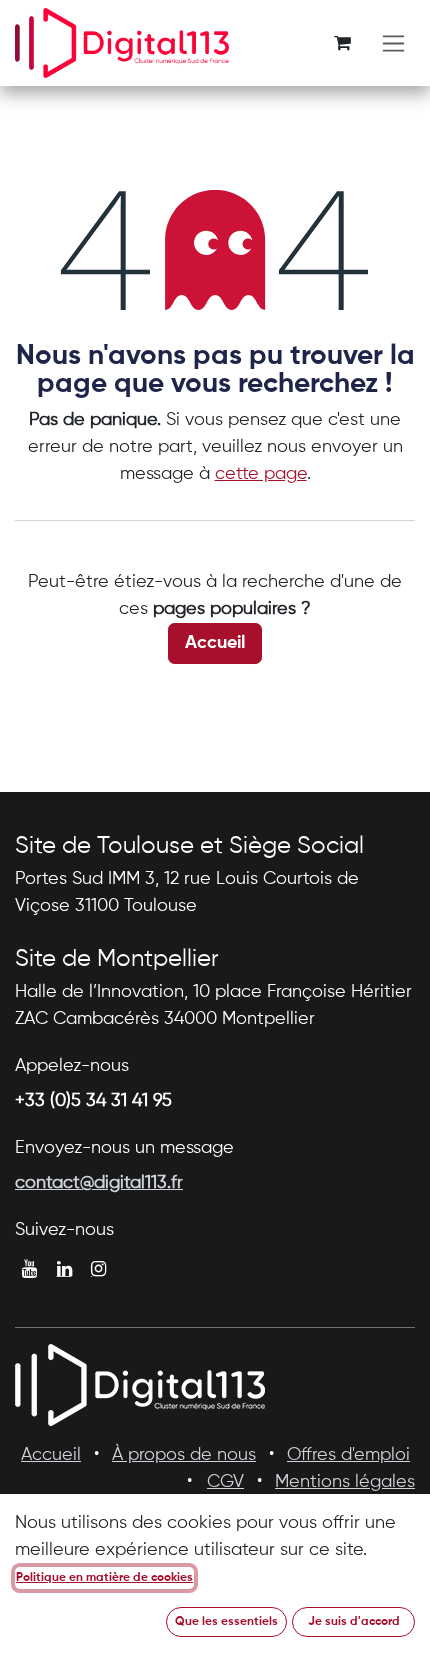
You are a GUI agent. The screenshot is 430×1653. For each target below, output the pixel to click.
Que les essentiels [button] (226, 1622)
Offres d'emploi (348, 1455)
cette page (261, 474)
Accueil (215, 643)
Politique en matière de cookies (104, 1578)
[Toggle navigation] (393, 43)
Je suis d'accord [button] (354, 1622)
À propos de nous (184, 1455)
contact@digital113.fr (99, 1183)
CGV (225, 1482)
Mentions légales (345, 1482)
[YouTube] (29, 1269)
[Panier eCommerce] (342, 43)
